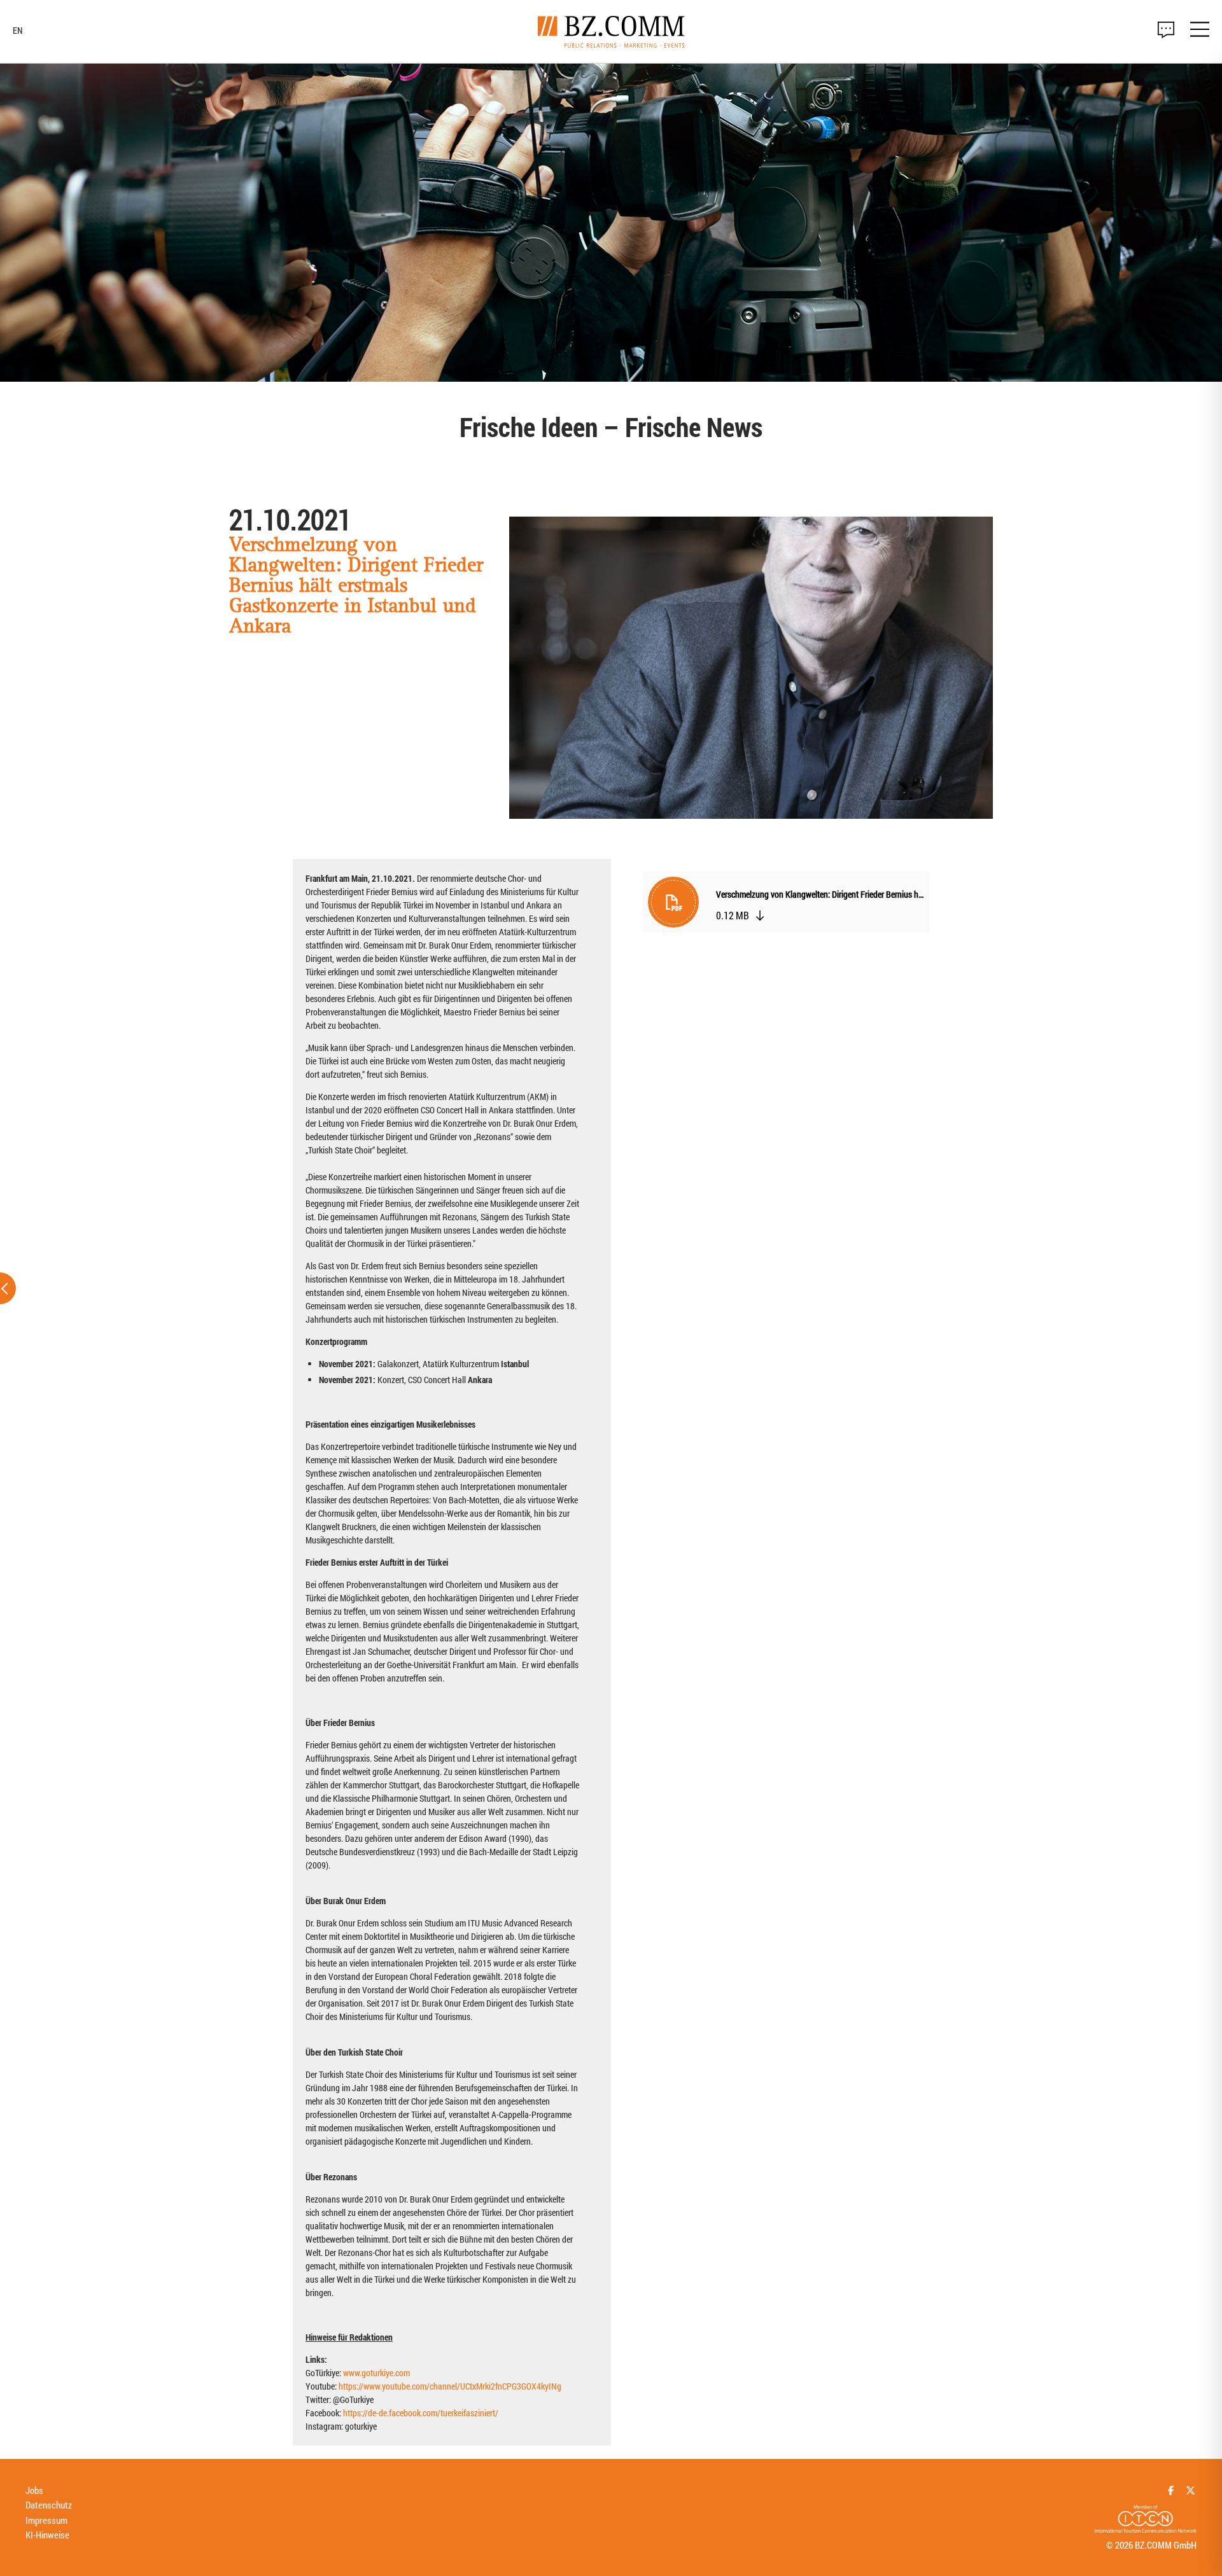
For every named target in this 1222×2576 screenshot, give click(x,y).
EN (18, 31)
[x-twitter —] (1190, 2490)
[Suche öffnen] (1166, 30)
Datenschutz (49, 2505)
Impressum (46, 2520)
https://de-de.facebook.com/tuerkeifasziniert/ (421, 2413)
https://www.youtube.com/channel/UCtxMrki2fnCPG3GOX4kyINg (450, 2386)
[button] (786, 905)
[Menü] (1200, 31)
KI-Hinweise (47, 2535)
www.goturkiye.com (376, 2373)
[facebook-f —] (1171, 2490)
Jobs (34, 2490)
